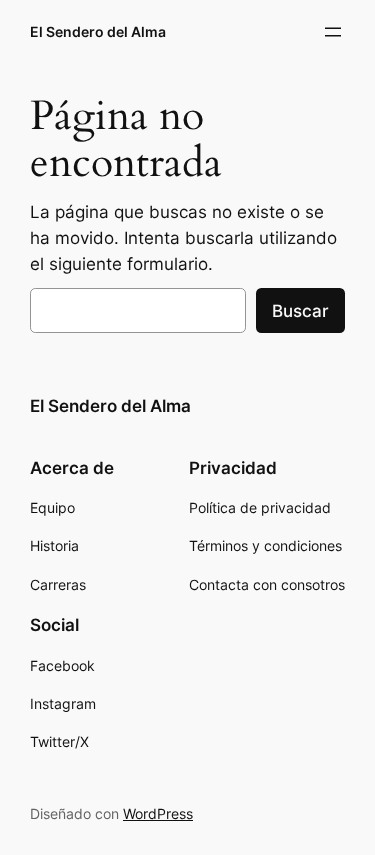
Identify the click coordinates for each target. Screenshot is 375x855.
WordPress (158, 813)
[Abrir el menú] (333, 32)
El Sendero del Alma (98, 31)
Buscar (300, 311)
